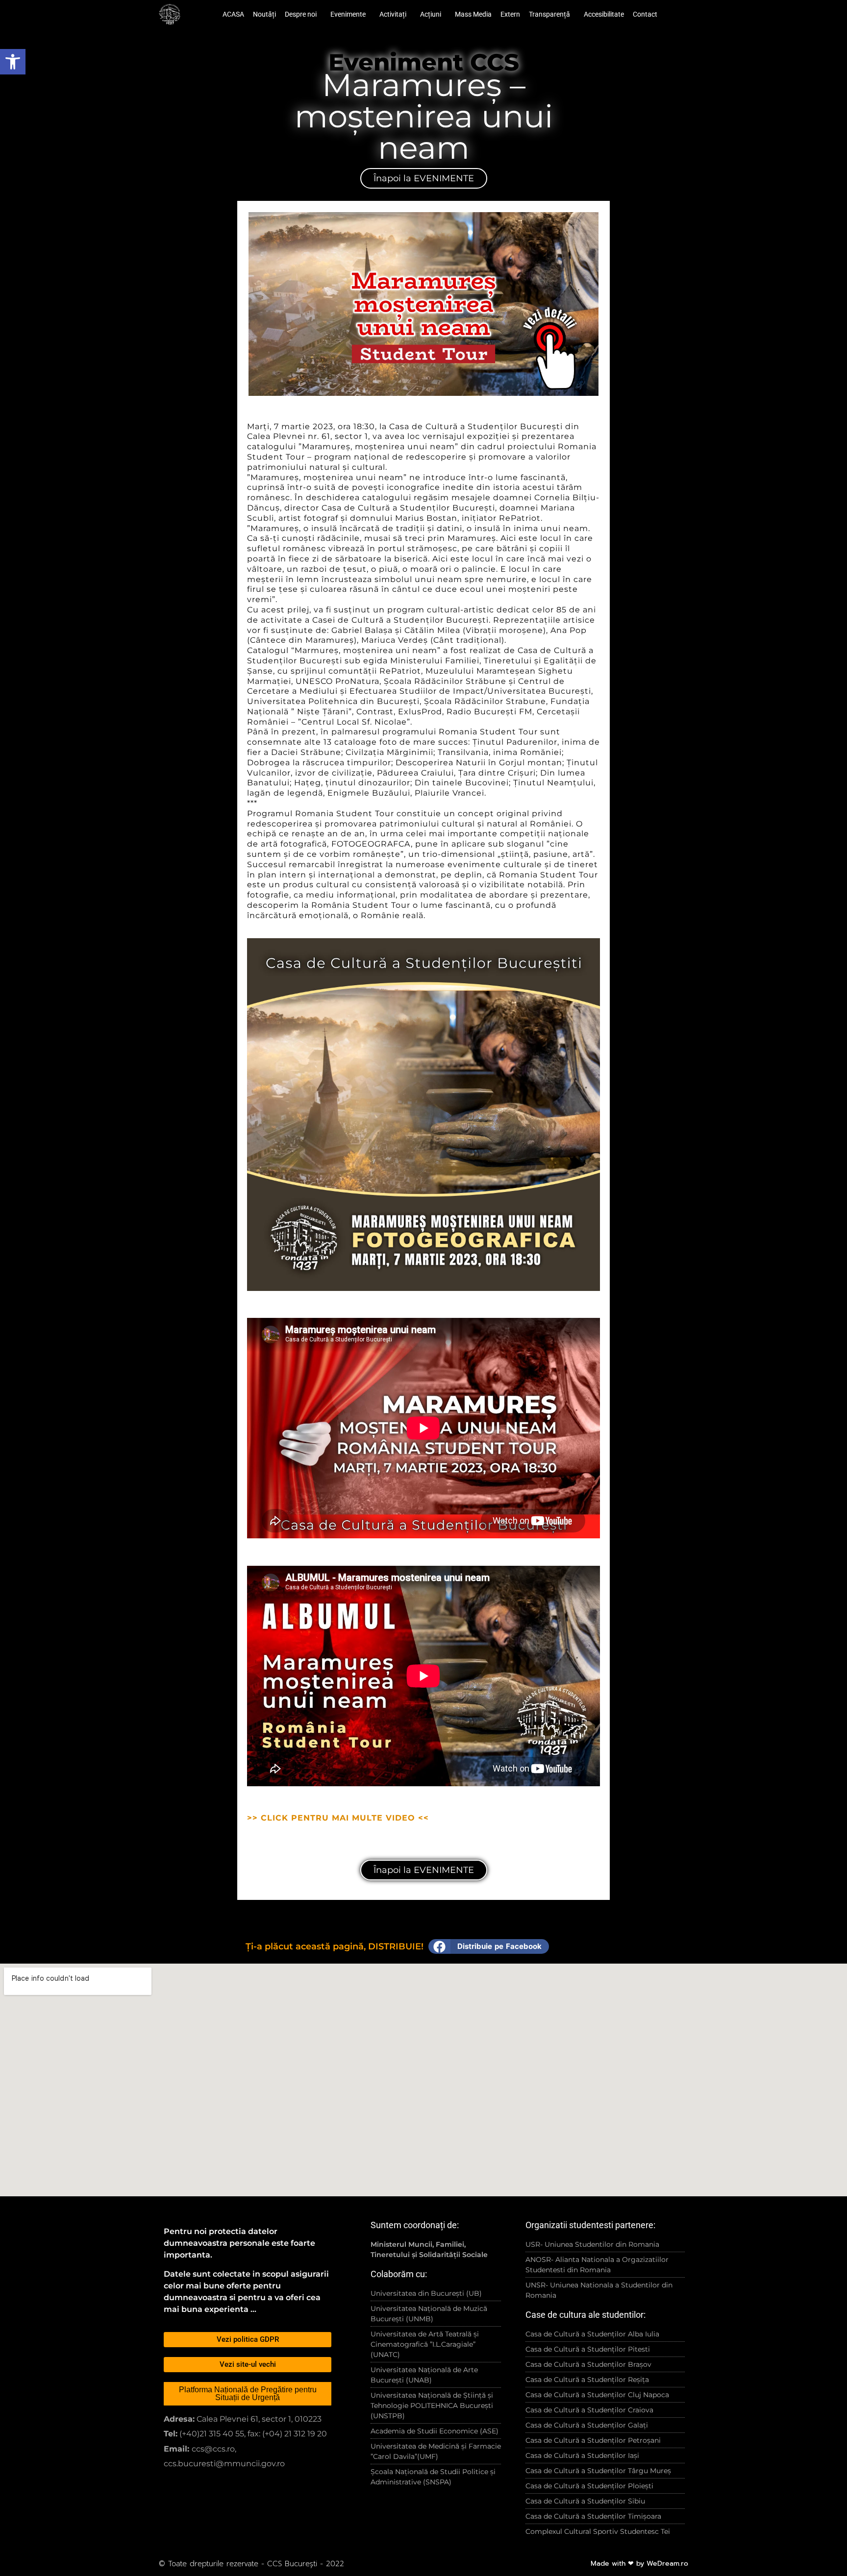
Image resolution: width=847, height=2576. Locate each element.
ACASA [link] (233, 14)
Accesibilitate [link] (604, 14)
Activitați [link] (393, 14)
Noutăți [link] (264, 14)
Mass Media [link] (473, 14)
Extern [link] (510, 14)
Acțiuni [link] (431, 14)
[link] (13, 62)
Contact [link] (645, 14)
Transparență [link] (549, 14)
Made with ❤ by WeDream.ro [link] (639, 2564)
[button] (489, 1946)
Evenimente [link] (348, 14)
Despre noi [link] (301, 14)
